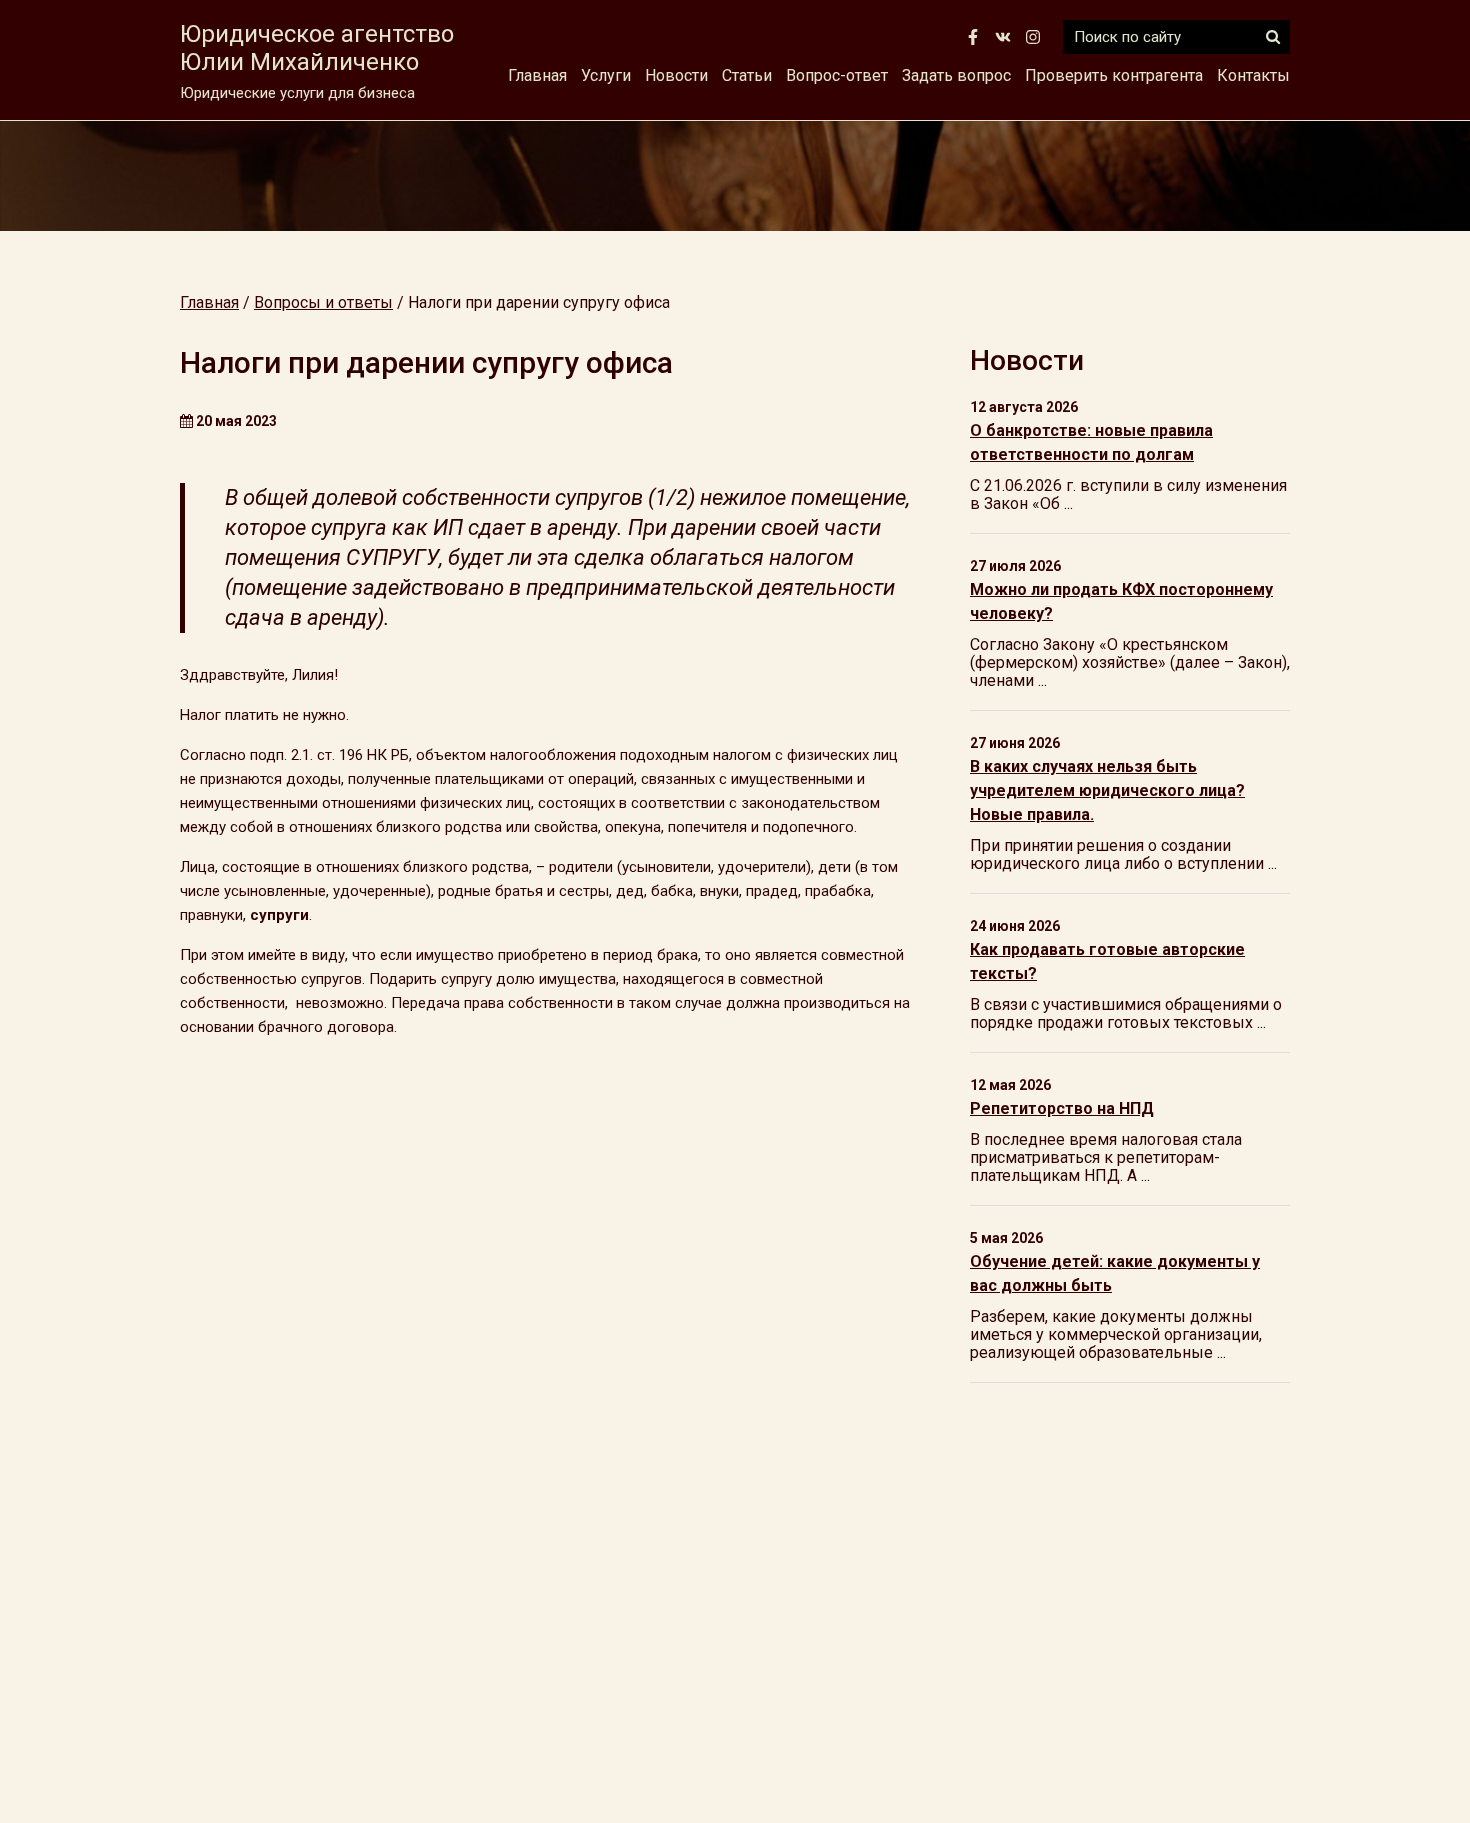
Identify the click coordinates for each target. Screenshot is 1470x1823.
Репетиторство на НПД (1062, 1108)
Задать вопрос (956, 75)
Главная (537, 75)
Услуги (606, 75)
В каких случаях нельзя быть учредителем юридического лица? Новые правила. (1107, 790)
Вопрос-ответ (837, 75)
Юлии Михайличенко (317, 48)
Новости (676, 75)
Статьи (747, 75)
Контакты (1253, 75)
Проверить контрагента (1114, 75)
